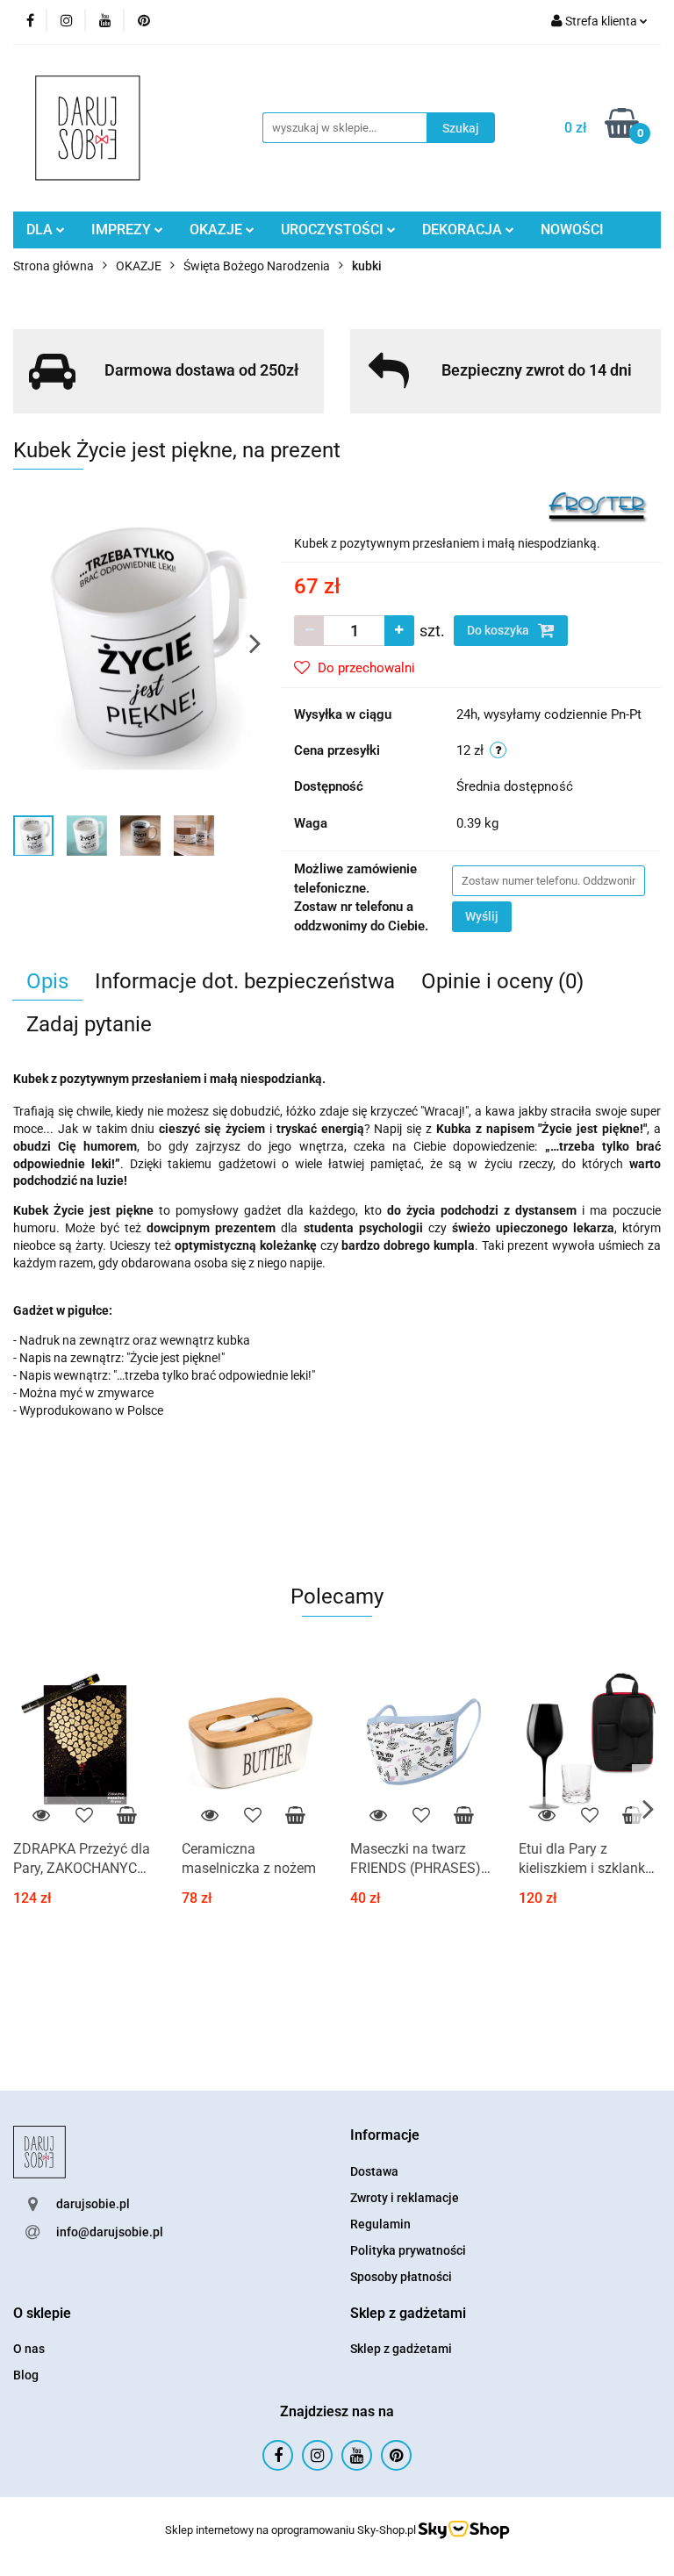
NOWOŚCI (572, 230)
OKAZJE (218, 230)
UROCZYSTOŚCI (334, 230)
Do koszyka (499, 630)
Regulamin (380, 2224)
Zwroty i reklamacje (405, 2198)
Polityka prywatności (408, 2250)
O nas (29, 2349)
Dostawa (374, 2171)
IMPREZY (123, 230)
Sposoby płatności (401, 2277)
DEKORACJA (464, 230)
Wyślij (482, 916)
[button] (385, 2136)
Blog (26, 2375)
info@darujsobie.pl (110, 2232)
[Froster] (598, 506)
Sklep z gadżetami (401, 2349)
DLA (41, 230)
